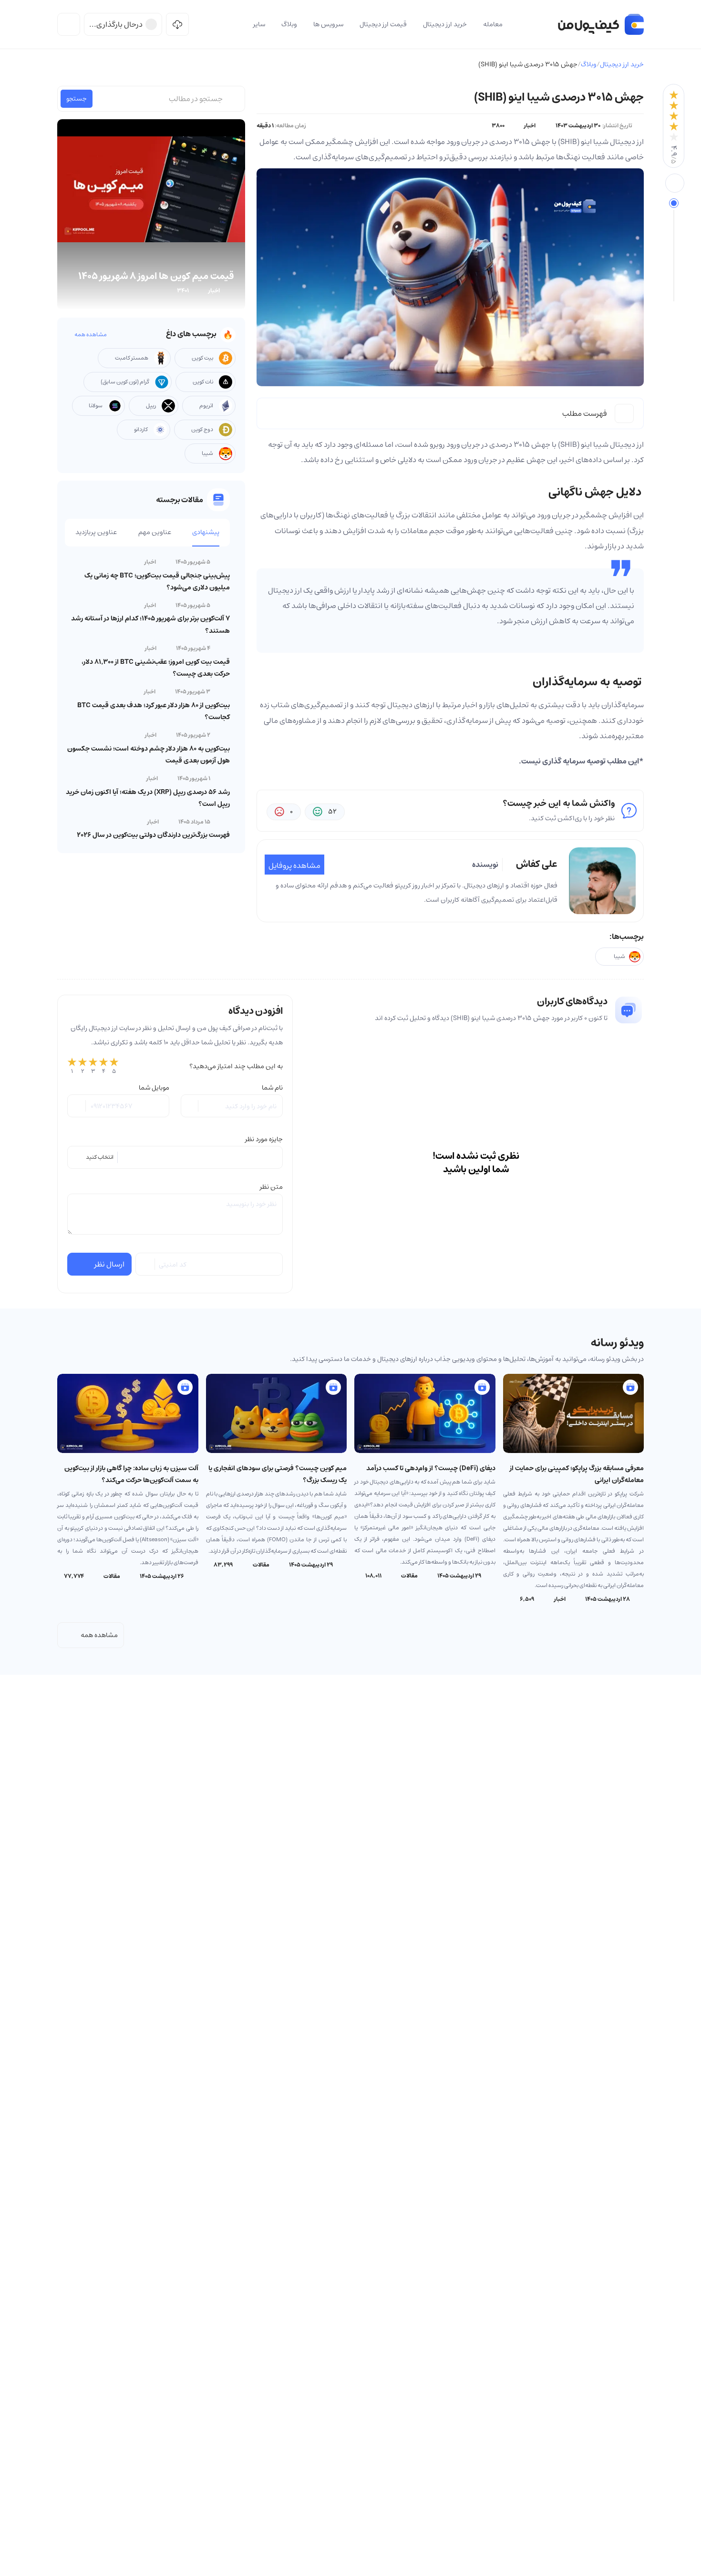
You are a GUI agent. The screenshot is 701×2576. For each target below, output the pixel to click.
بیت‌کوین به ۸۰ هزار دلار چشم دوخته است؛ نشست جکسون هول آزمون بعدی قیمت (149, 755)
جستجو (77, 99)
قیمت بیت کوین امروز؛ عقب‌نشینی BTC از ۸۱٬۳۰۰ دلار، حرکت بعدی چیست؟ (156, 668)
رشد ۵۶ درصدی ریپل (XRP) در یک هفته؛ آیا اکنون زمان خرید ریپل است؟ (148, 798)
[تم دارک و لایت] (69, 24)
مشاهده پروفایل (294, 866)
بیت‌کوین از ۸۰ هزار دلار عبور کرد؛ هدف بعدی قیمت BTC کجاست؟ (154, 711)
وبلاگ (589, 64)
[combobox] (175, 1157)
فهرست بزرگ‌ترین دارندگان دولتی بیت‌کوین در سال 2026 (153, 835)
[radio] (72, 1066)
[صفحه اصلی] (601, 24)
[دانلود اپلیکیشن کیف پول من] (177, 24)
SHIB (569, 444)
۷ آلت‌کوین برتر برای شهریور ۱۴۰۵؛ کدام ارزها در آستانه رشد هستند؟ (150, 624)
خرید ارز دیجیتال (622, 64)
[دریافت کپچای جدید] (146, 1264)
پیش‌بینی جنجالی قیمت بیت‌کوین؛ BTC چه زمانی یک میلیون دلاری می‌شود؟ (157, 582)
